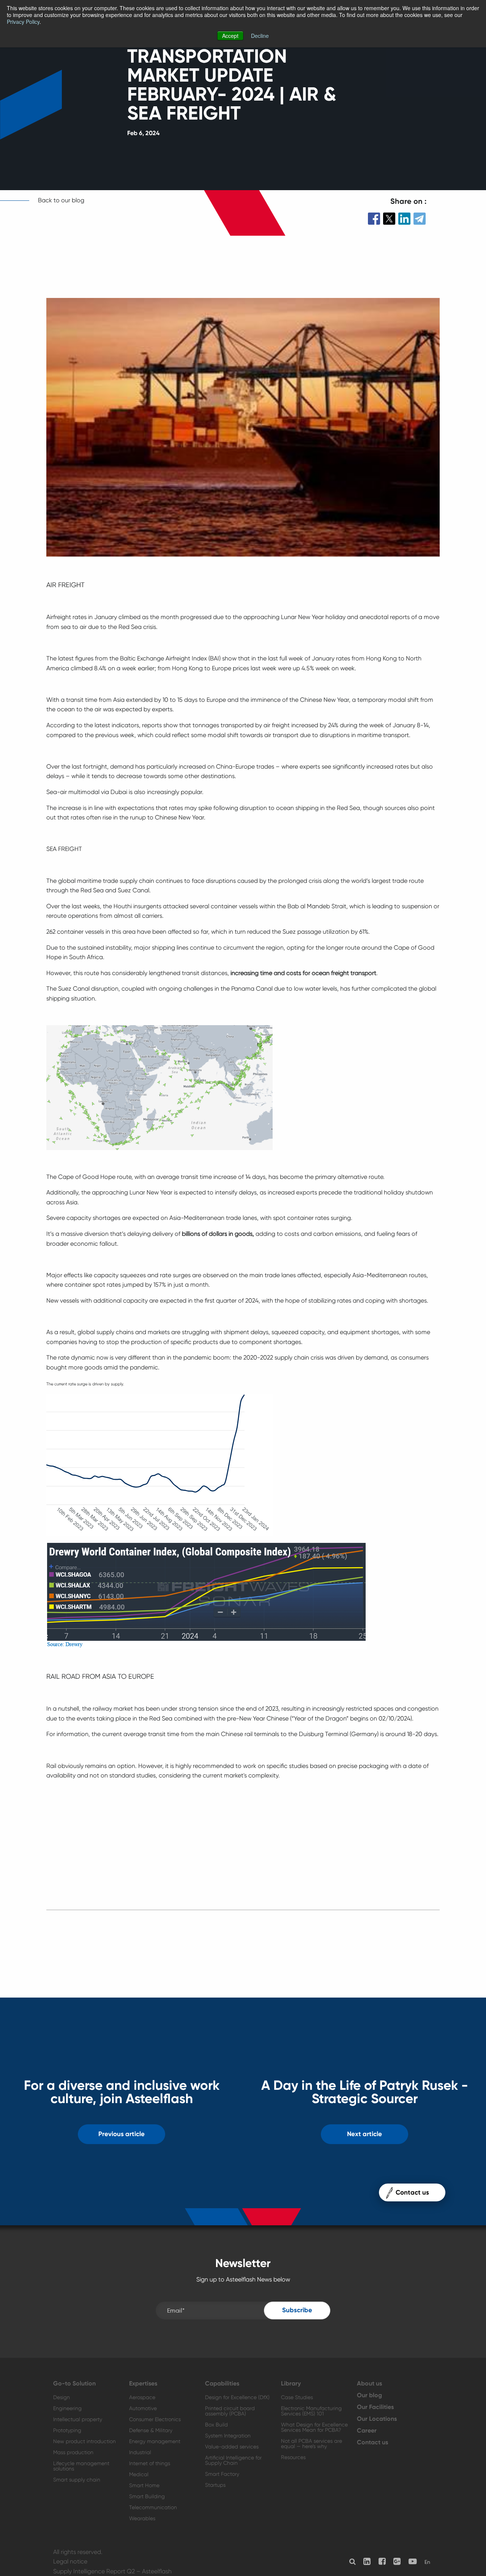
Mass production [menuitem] (73, 2452)
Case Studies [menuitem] (297, 2397)
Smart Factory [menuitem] (222, 2474)
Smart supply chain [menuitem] (77, 2480)
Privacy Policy (23, 22)
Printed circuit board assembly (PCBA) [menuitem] (230, 2411)
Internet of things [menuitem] (150, 2463)
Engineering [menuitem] (67, 2408)
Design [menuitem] (62, 2397)
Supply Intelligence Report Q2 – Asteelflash (112, 2571)
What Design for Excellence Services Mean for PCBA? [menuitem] (314, 2427)
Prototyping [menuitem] (67, 2430)
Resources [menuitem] (293, 2457)
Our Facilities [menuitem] (375, 2407)
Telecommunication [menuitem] (153, 2507)
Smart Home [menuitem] (144, 2485)
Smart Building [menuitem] (147, 2496)
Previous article (121, 2134)
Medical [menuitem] (139, 2474)
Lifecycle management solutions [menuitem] (81, 2466)
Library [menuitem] (291, 2384)
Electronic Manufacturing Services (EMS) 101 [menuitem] (311, 2411)
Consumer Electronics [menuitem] (155, 2419)
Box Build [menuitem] (216, 2425)
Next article (364, 2134)
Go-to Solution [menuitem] (74, 2384)
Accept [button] (230, 36)
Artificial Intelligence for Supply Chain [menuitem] (233, 2460)
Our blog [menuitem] (369, 2395)
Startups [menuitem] (215, 2485)
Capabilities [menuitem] (222, 2384)
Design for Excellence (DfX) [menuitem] (237, 2397)
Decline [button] (260, 36)
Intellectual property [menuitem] (78, 2419)
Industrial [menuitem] (140, 2452)
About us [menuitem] (369, 2384)
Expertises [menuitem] (143, 2384)
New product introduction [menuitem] (84, 2441)
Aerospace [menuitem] (142, 2397)
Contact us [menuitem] (372, 2442)
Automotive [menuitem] (143, 2408)
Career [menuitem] (367, 2431)
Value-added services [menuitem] (232, 2447)
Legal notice (70, 2561)
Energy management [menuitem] (155, 2441)
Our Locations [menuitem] (377, 2419)
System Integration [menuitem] (228, 2436)
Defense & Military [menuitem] (151, 2430)
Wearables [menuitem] (142, 2518)
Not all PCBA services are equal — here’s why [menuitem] (312, 2444)
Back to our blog (61, 200)
